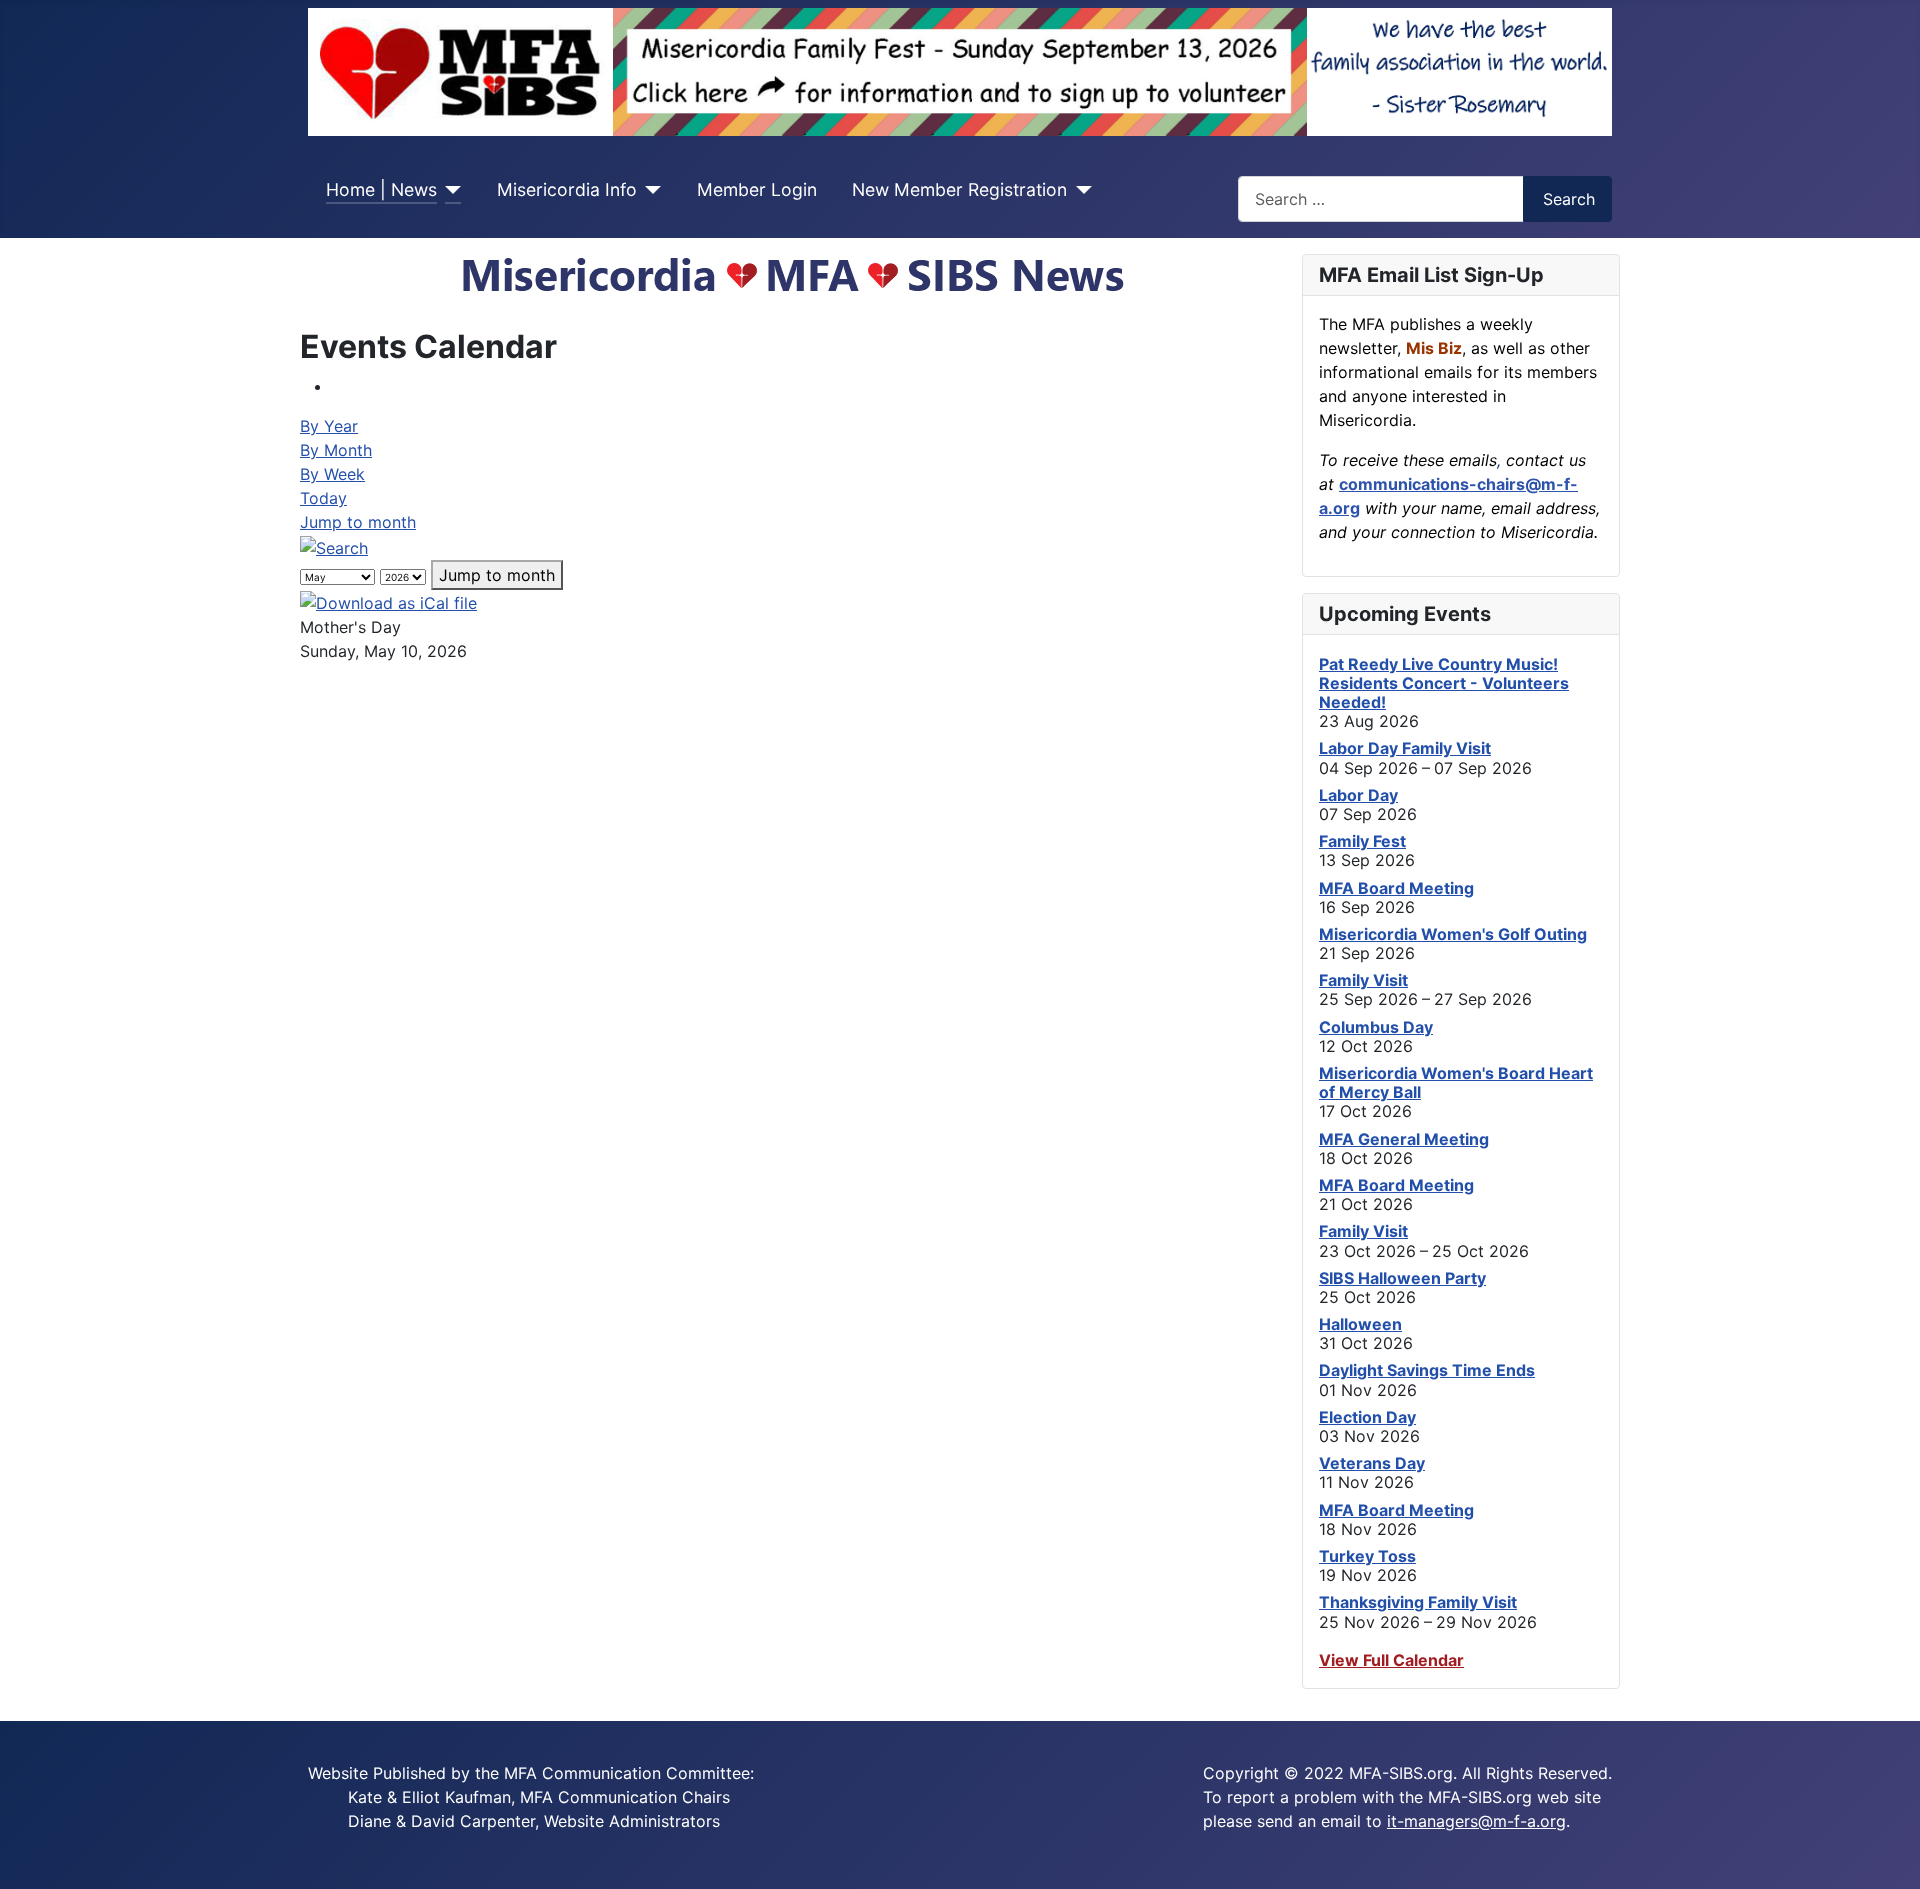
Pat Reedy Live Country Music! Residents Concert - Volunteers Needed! (1444, 683)
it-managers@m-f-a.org (1476, 1821)
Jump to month (358, 522)
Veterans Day (1372, 1463)
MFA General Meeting (1404, 1139)
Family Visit (1363, 980)
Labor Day (1358, 795)
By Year (329, 426)
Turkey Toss (1367, 1556)
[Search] (334, 546)
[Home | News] (449, 190)
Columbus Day (1376, 1027)
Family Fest (1362, 841)
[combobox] (1381, 198)
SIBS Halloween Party (1402, 1278)
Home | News (381, 189)
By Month (336, 450)
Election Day (1367, 1417)
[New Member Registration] (1079, 190)
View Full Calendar (1391, 1660)
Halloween (1360, 1324)
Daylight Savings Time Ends (1427, 1370)
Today (323, 498)
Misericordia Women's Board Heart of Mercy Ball (1456, 1082)
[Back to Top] (1895, 1864)
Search (1569, 199)
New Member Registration (959, 189)
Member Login (757, 189)
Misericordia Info (567, 189)
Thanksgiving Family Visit (1418, 1602)
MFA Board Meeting (1396, 888)
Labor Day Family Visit (1405, 748)
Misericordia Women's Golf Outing (1453, 934)
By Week (332, 474)
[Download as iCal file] (388, 602)
